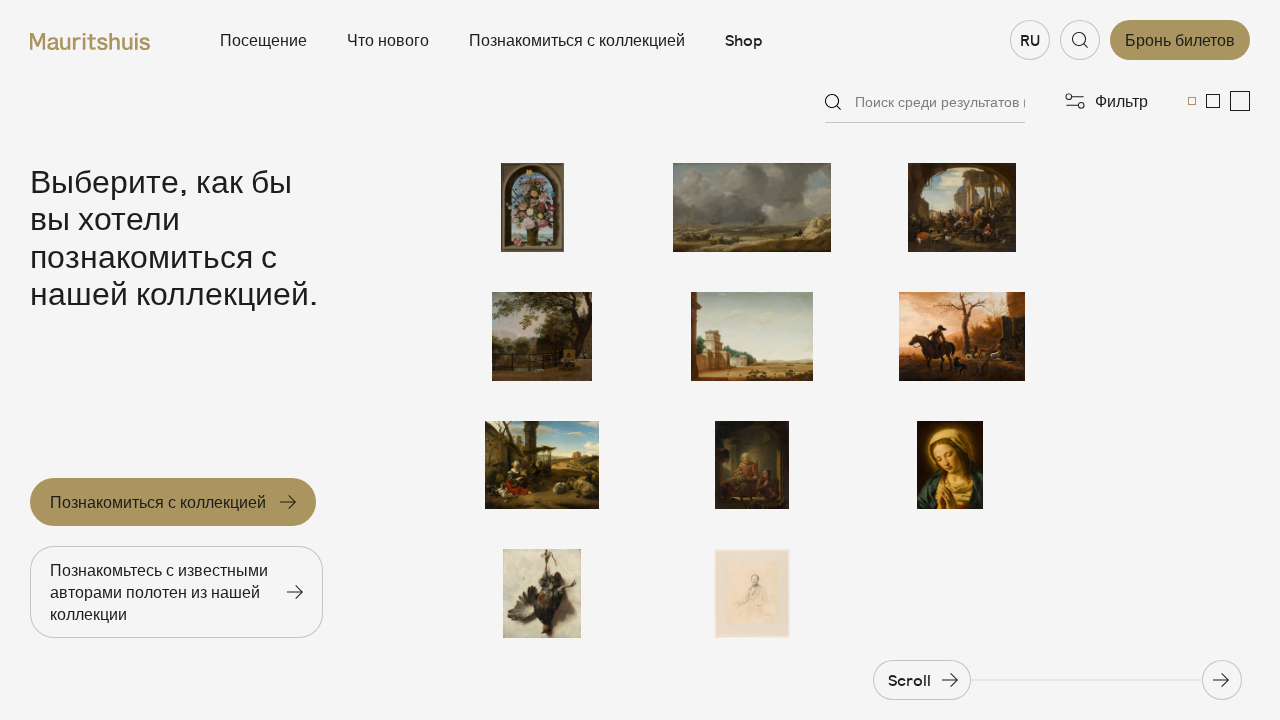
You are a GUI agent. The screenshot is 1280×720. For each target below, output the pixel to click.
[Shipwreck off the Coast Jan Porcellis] (752, 207)
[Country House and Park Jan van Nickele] (752, 336)
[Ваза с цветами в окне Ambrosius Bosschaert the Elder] (542, 207)
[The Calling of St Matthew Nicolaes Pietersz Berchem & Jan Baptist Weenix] (962, 207)
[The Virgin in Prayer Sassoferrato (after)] (962, 465)
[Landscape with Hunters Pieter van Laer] (962, 336)
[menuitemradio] (1192, 101)
